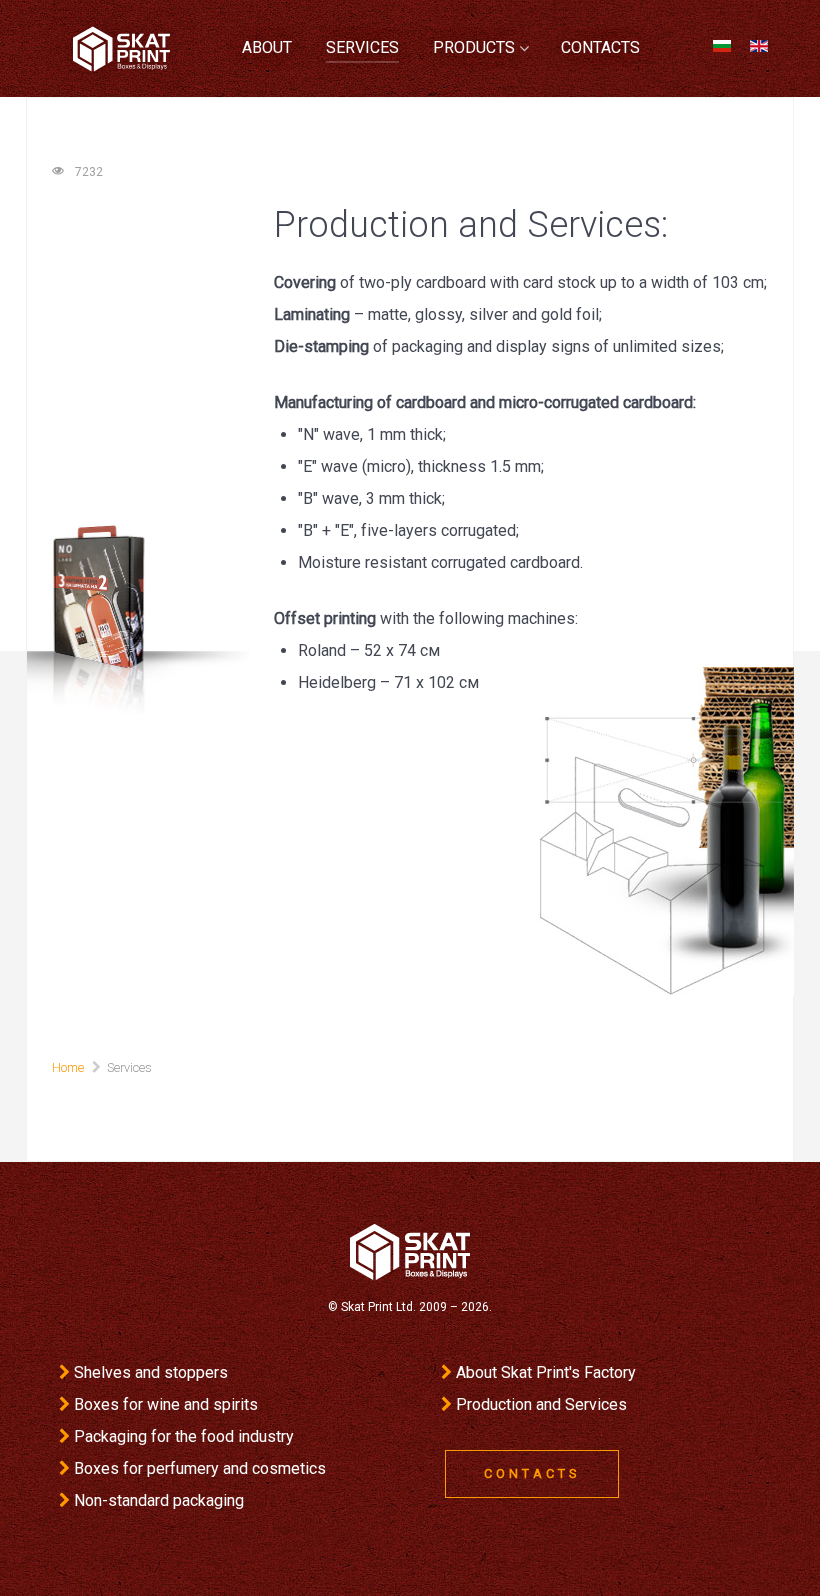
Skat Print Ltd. (378, 1307)
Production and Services (541, 1404)
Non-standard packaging (159, 1500)
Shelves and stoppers (151, 1372)
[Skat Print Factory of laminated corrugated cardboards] (121, 49)
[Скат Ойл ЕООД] (410, 1250)
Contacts (532, 1473)
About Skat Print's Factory (546, 1372)
